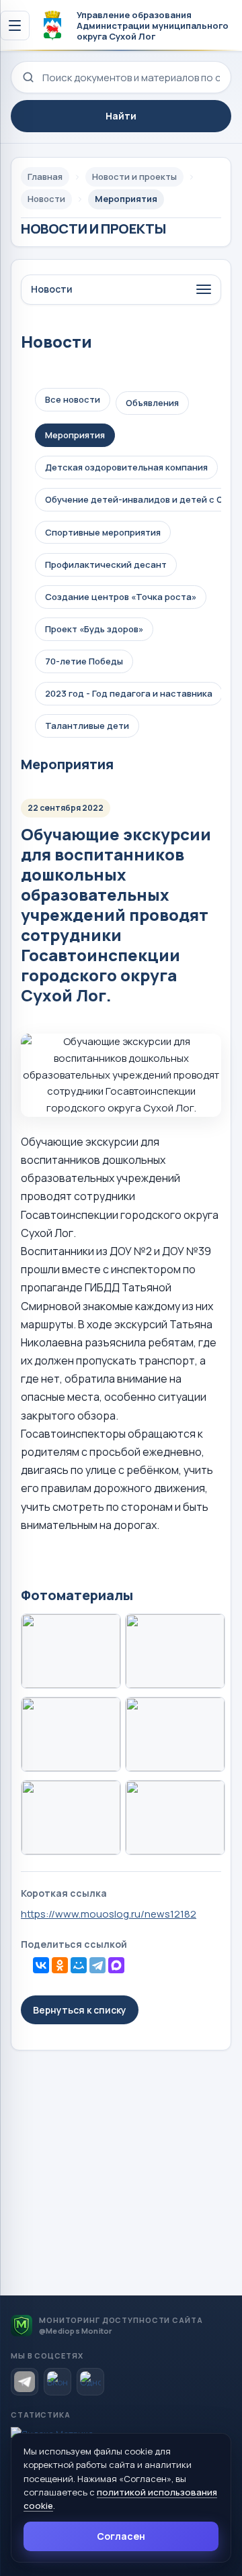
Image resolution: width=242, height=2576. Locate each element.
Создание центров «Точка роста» (121, 597)
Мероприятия (75, 435)
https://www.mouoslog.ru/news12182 (109, 1914)
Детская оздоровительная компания (126, 467)
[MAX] (116, 1965)
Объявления (152, 403)
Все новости (73, 399)
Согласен (121, 2536)
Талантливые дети (87, 726)
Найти (121, 116)
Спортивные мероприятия (103, 532)
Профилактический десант (106, 564)
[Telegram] (97, 1965)
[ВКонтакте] (41, 1965)
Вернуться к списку (80, 2010)
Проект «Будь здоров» (94, 629)
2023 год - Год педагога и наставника (129, 693)
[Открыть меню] (15, 26)
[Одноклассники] (60, 1965)
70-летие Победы (84, 661)
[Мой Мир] (79, 1965)
